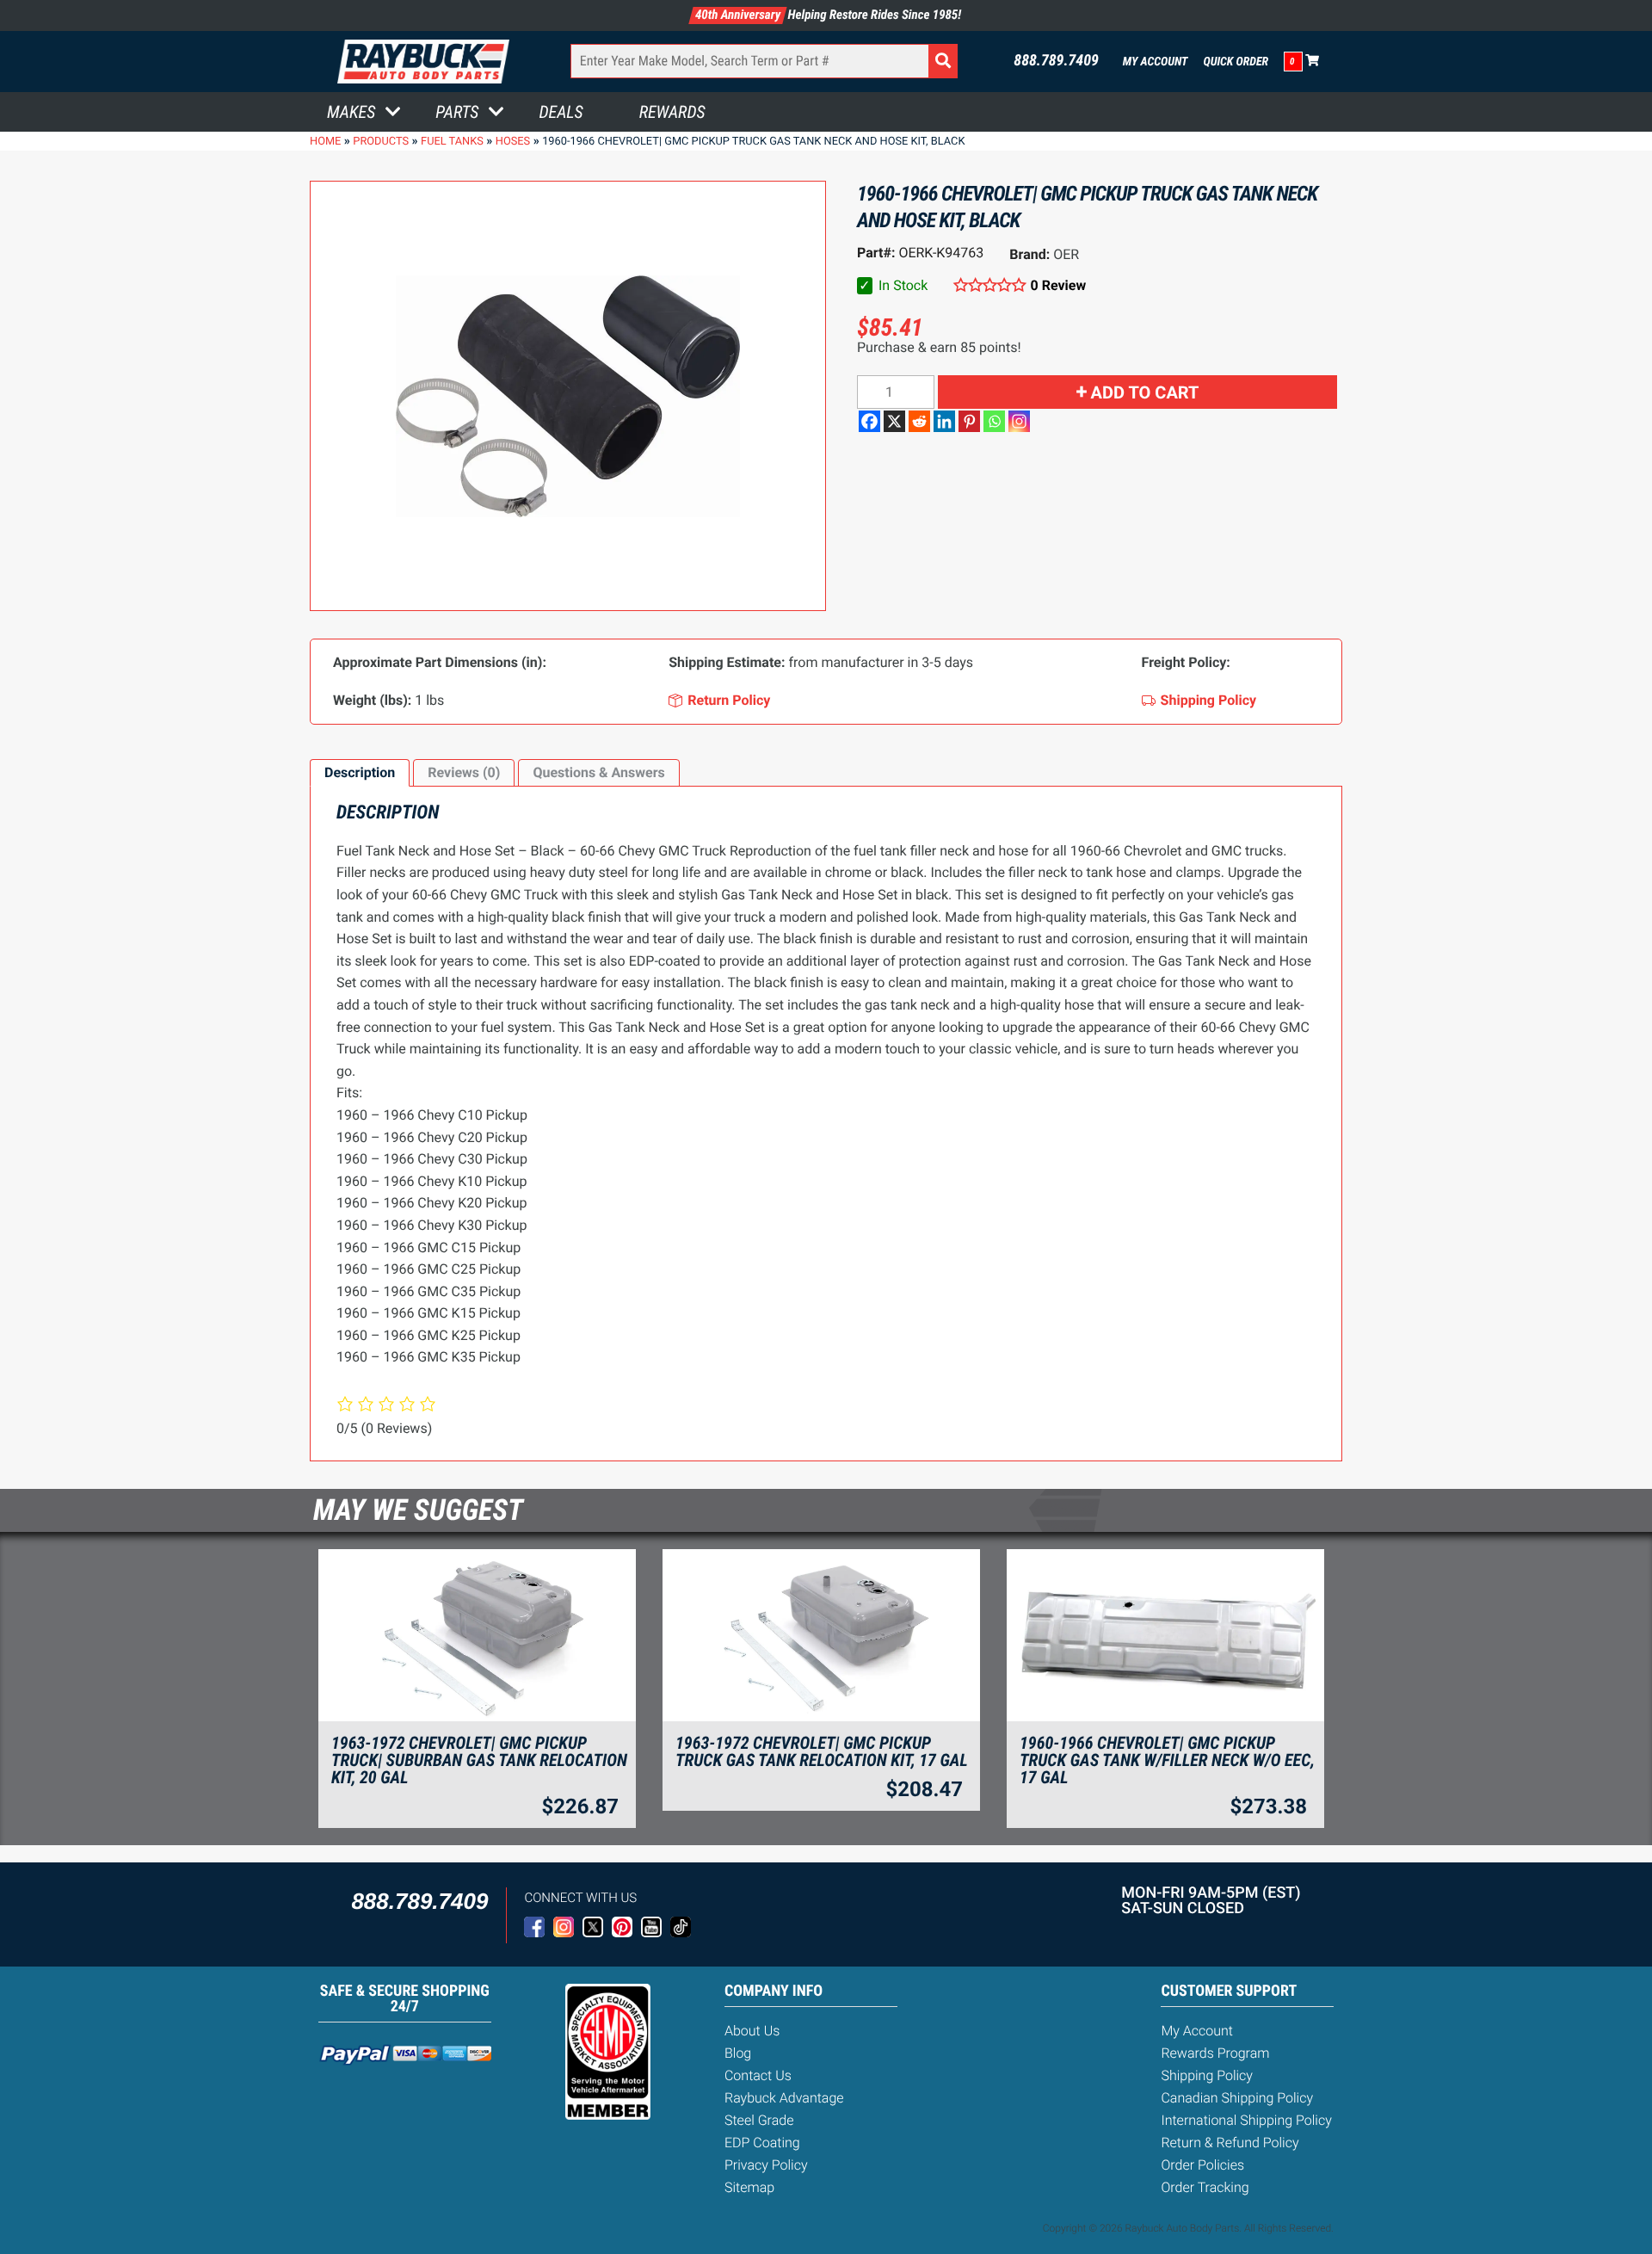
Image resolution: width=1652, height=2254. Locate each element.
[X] (894, 421)
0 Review (1058, 285)
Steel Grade (759, 2120)
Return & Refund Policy (1230, 2143)
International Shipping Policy (1246, 2120)
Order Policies (1202, 2165)
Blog (738, 2053)
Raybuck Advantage (784, 2098)
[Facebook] (869, 421)
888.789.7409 (1056, 61)
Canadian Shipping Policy (1237, 2098)
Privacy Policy (766, 2165)
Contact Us (758, 2075)
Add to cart (1145, 392)
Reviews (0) (464, 772)
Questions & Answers (598, 772)
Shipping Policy (1207, 2075)
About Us (752, 2031)
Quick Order (1236, 62)
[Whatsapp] (994, 421)
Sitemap (749, 2187)
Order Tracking (1205, 2187)
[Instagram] (1019, 421)
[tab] (360, 773)
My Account (1156, 62)
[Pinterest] (969, 421)
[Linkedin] (944, 421)
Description (360, 772)
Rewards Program (1215, 2053)
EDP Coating (762, 2143)
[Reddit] (919, 421)
